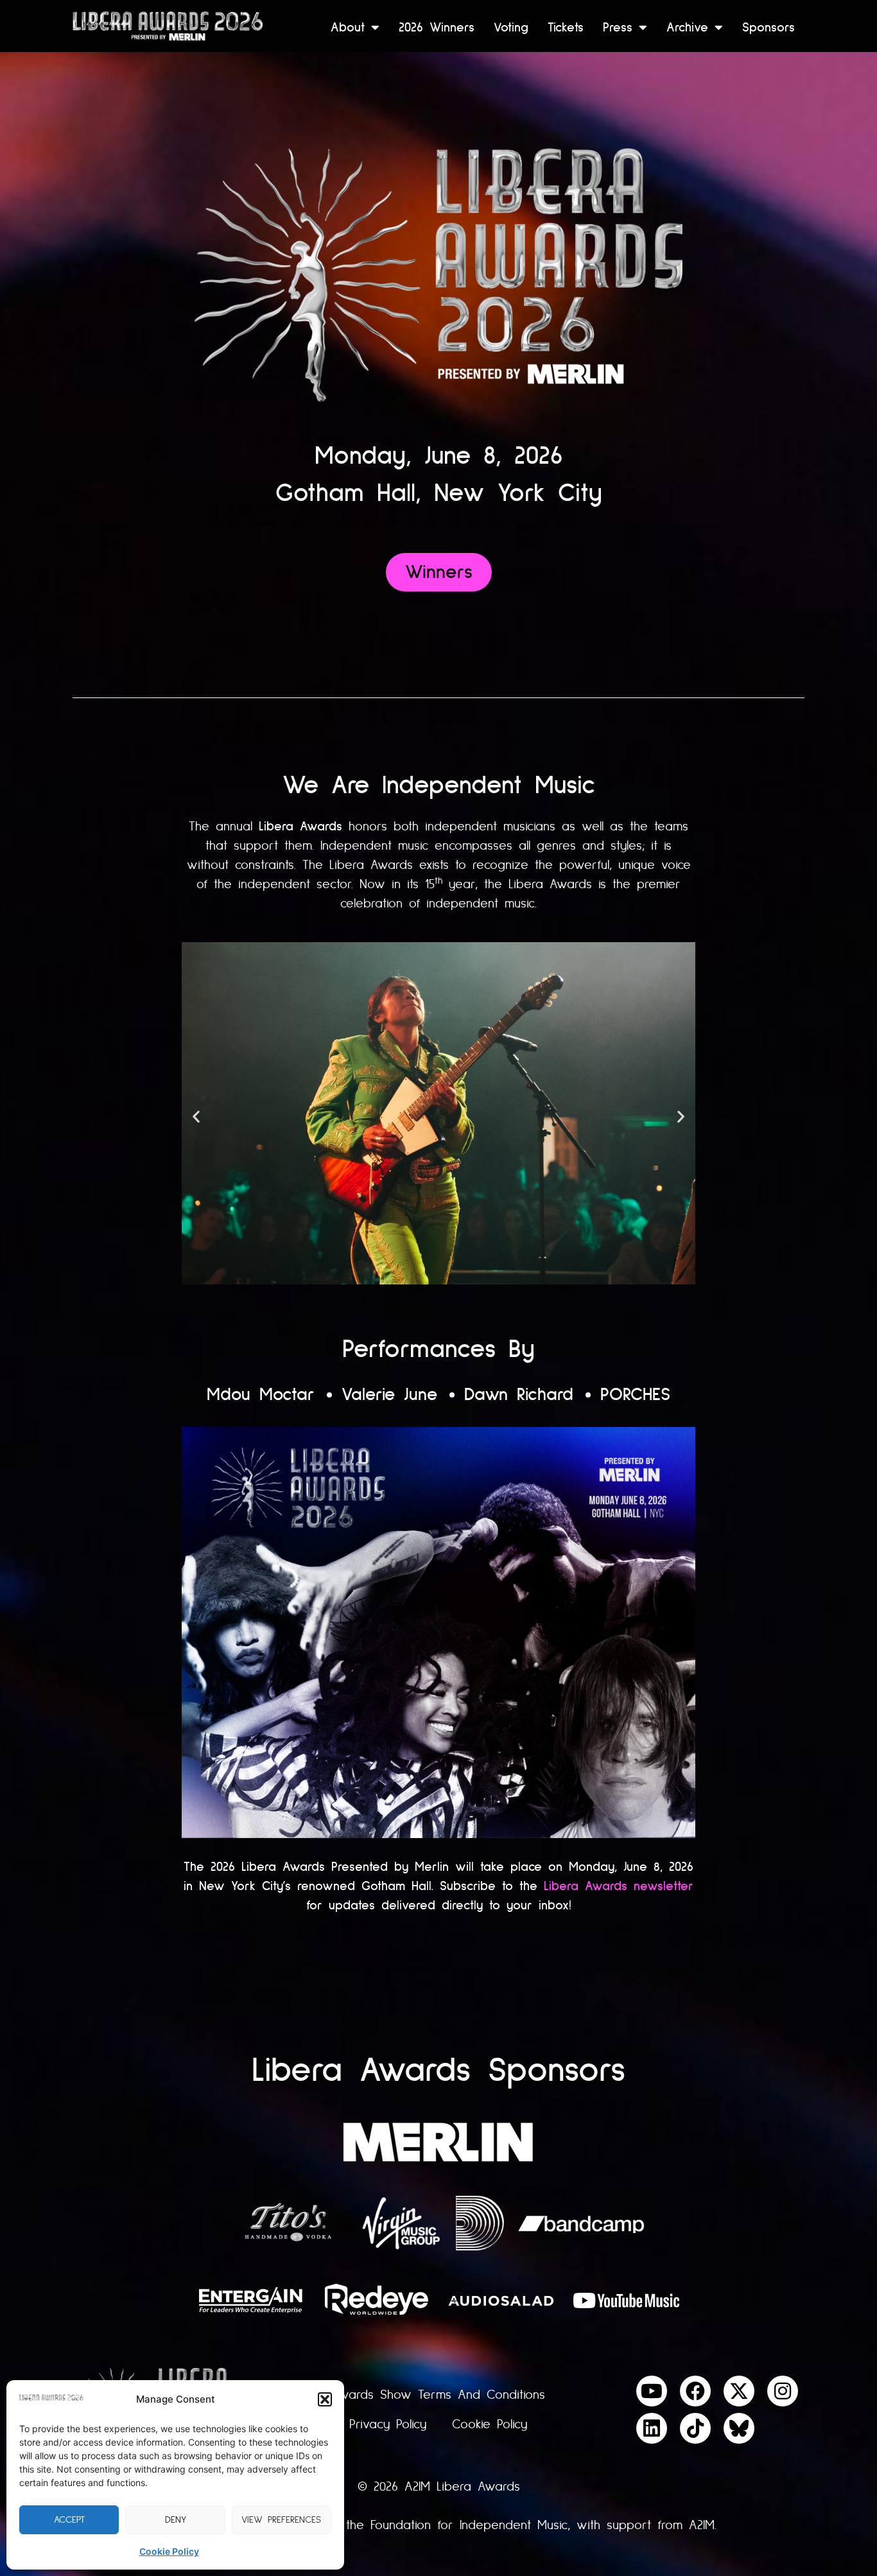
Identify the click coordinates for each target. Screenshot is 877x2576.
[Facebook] (695, 2391)
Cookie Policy (169, 2551)
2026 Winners (437, 27)
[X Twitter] (739, 2391)
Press (618, 27)
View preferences (281, 2520)
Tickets (566, 27)
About (348, 27)
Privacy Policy (388, 2424)
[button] (325, 2399)
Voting (511, 27)
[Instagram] (783, 2391)
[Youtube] (652, 2391)
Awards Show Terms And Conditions (438, 2395)
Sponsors (768, 27)
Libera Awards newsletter (619, 1886)
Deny (176, 2520)
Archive (687, 27)
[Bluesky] (739, 2428)
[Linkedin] (652, 2428)
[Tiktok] (695, 2428)
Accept (69, 2520)
